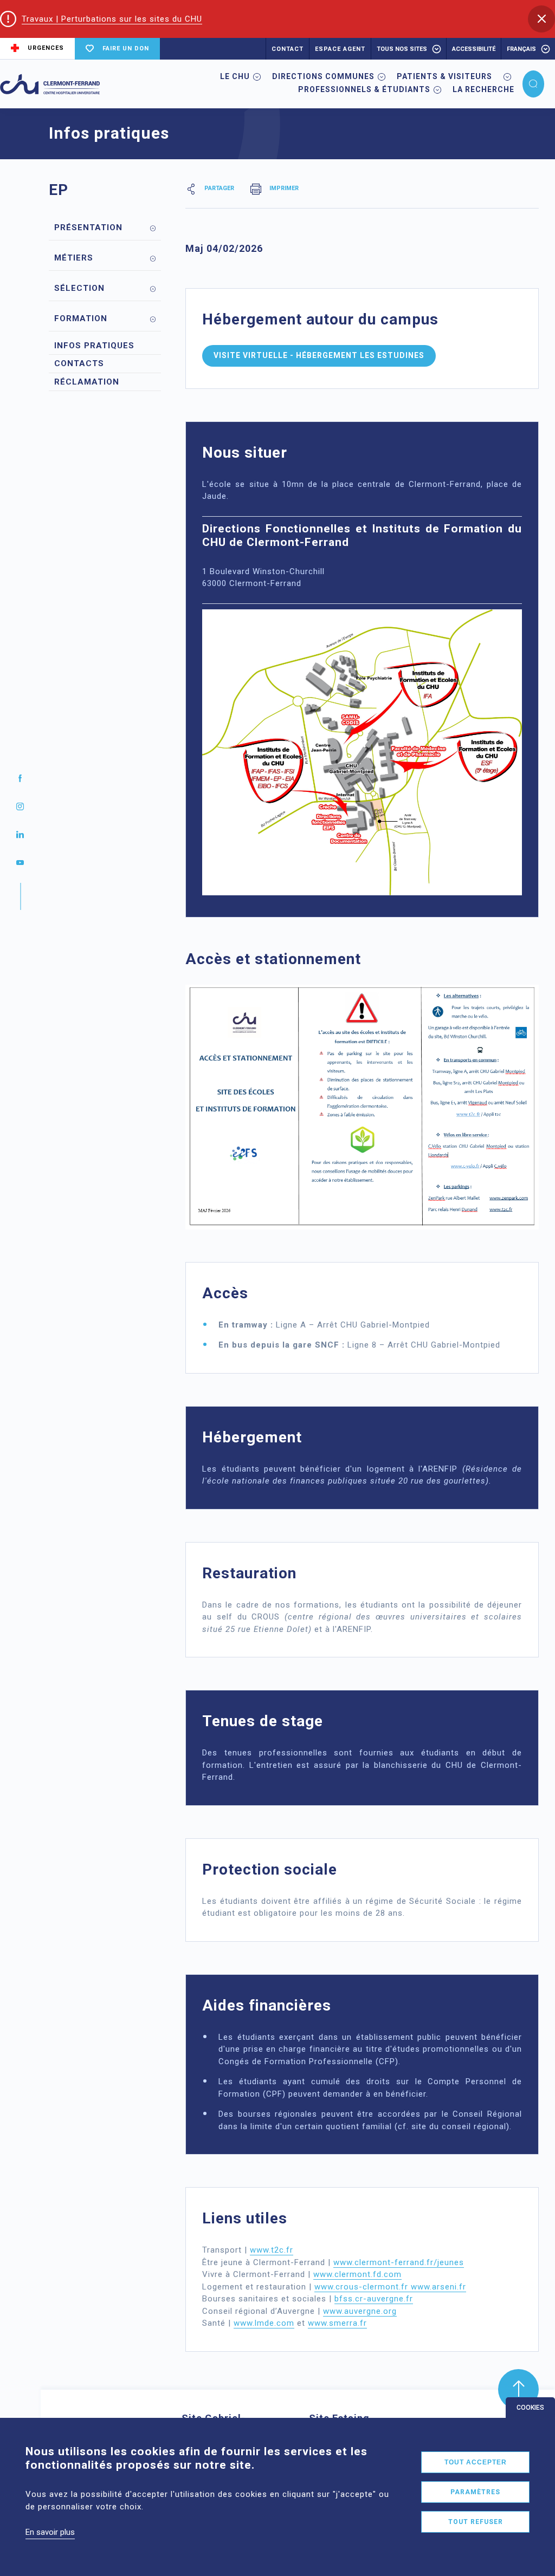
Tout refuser (476, 2522)
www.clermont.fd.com (357, 2274)
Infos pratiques (94, 346)
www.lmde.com (264, 2323)
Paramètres (475, 2492)
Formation (81, 318)
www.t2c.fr (272, 2250)
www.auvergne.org (360, 2311)
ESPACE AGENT (340, 49)
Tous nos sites (402, 49)
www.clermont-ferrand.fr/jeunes (399, 2262)
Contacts (79, 363)
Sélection (79, 288)
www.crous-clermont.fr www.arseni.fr (390, 2287)
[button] (541, 19)
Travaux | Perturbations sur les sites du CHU (112, 19)
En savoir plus (50, 2532)
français (521, 49)
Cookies (530, 2408)
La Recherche (483, 89)
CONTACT (288, 49)
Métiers (74, 258)
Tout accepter (476, 2462)
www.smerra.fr (337, 2323)
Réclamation (87, 382)
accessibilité (474, 49)
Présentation (88, 227)
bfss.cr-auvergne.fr (374, 2299)
